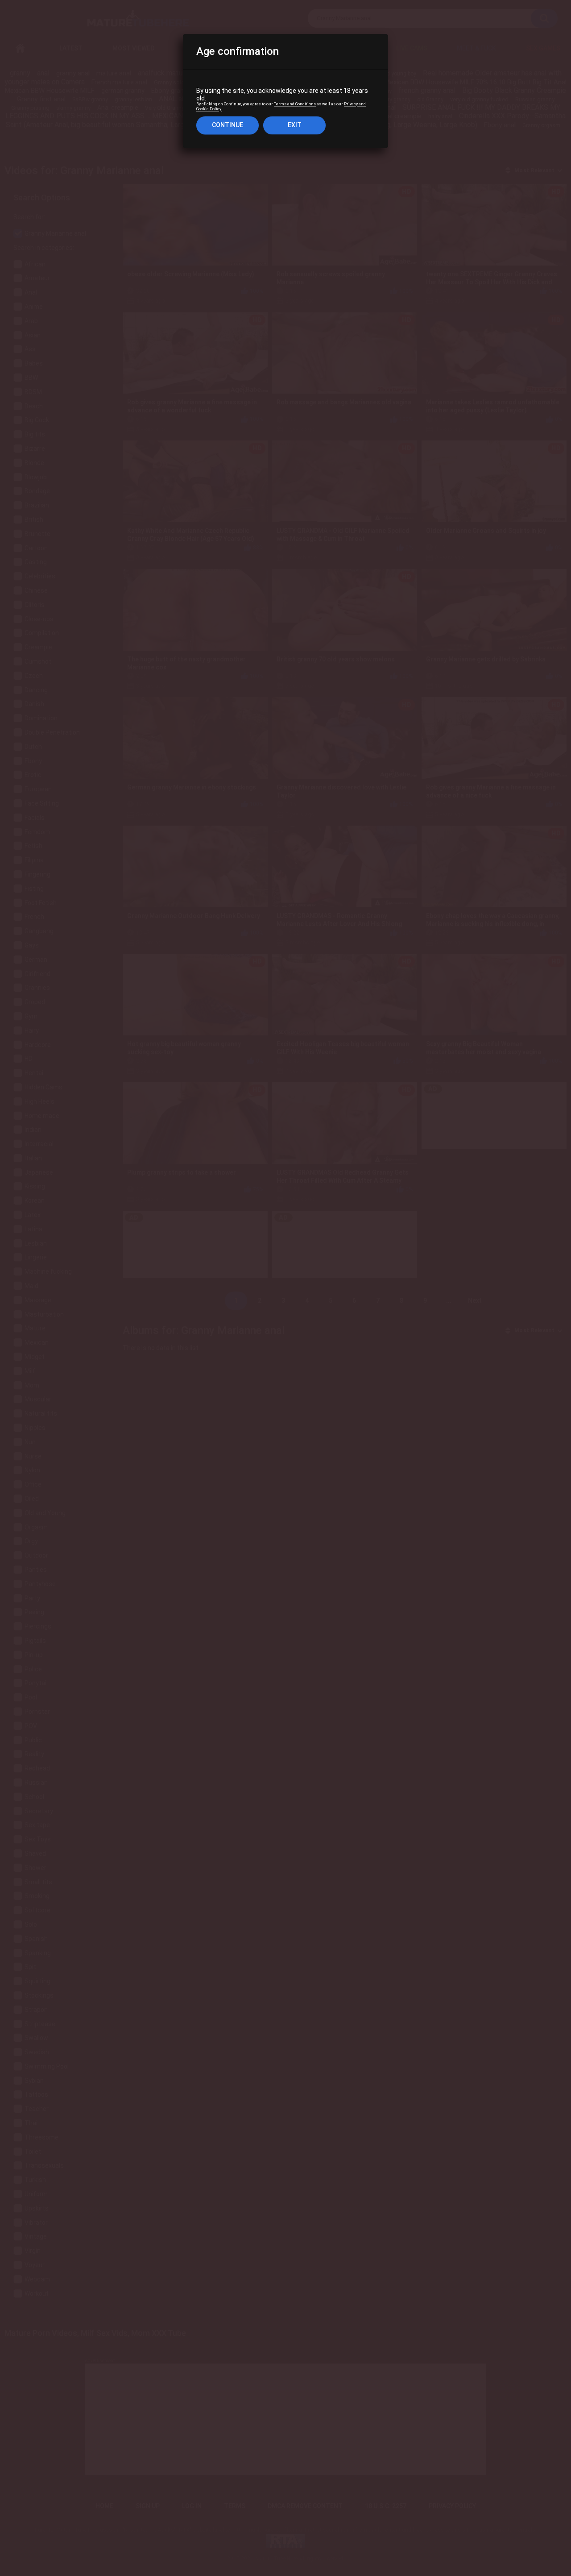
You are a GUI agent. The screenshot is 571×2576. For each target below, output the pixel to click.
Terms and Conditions (295, 104)
